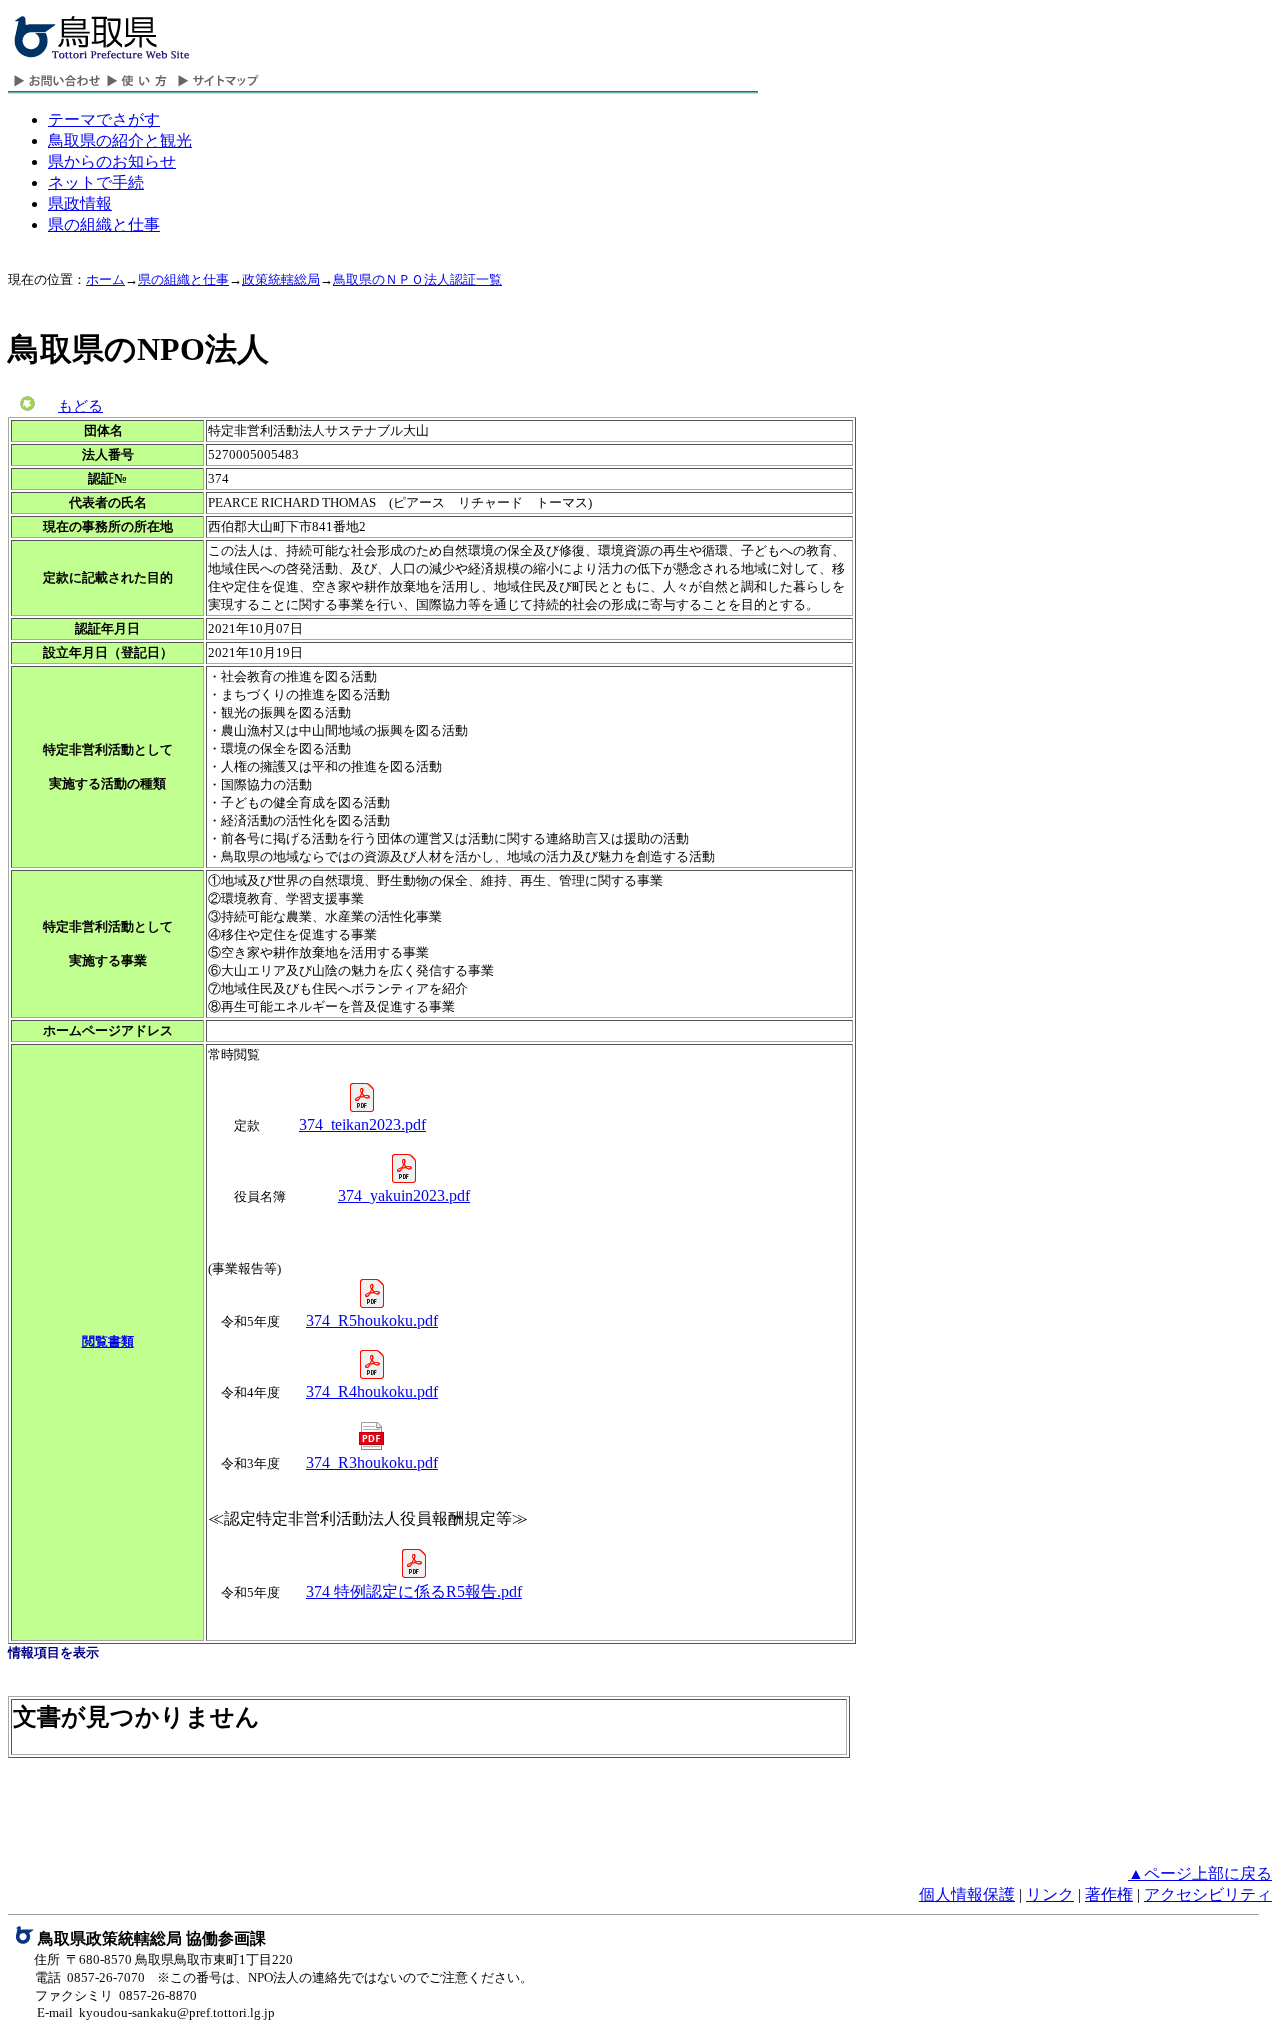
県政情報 (80, 203)
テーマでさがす (104, 119)
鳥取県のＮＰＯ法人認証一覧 (417, 279)
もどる (80, 406)
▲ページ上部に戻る (1200, 1873)
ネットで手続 (96, 182)
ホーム (105, 279)
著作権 (1109, 1894)
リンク (1050, 1894)
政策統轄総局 (281, 279)
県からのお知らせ (112, 161)
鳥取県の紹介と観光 (120, 140)
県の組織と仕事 (104, 224)
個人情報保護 (967, 1894)
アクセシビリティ (1208, 1894)
